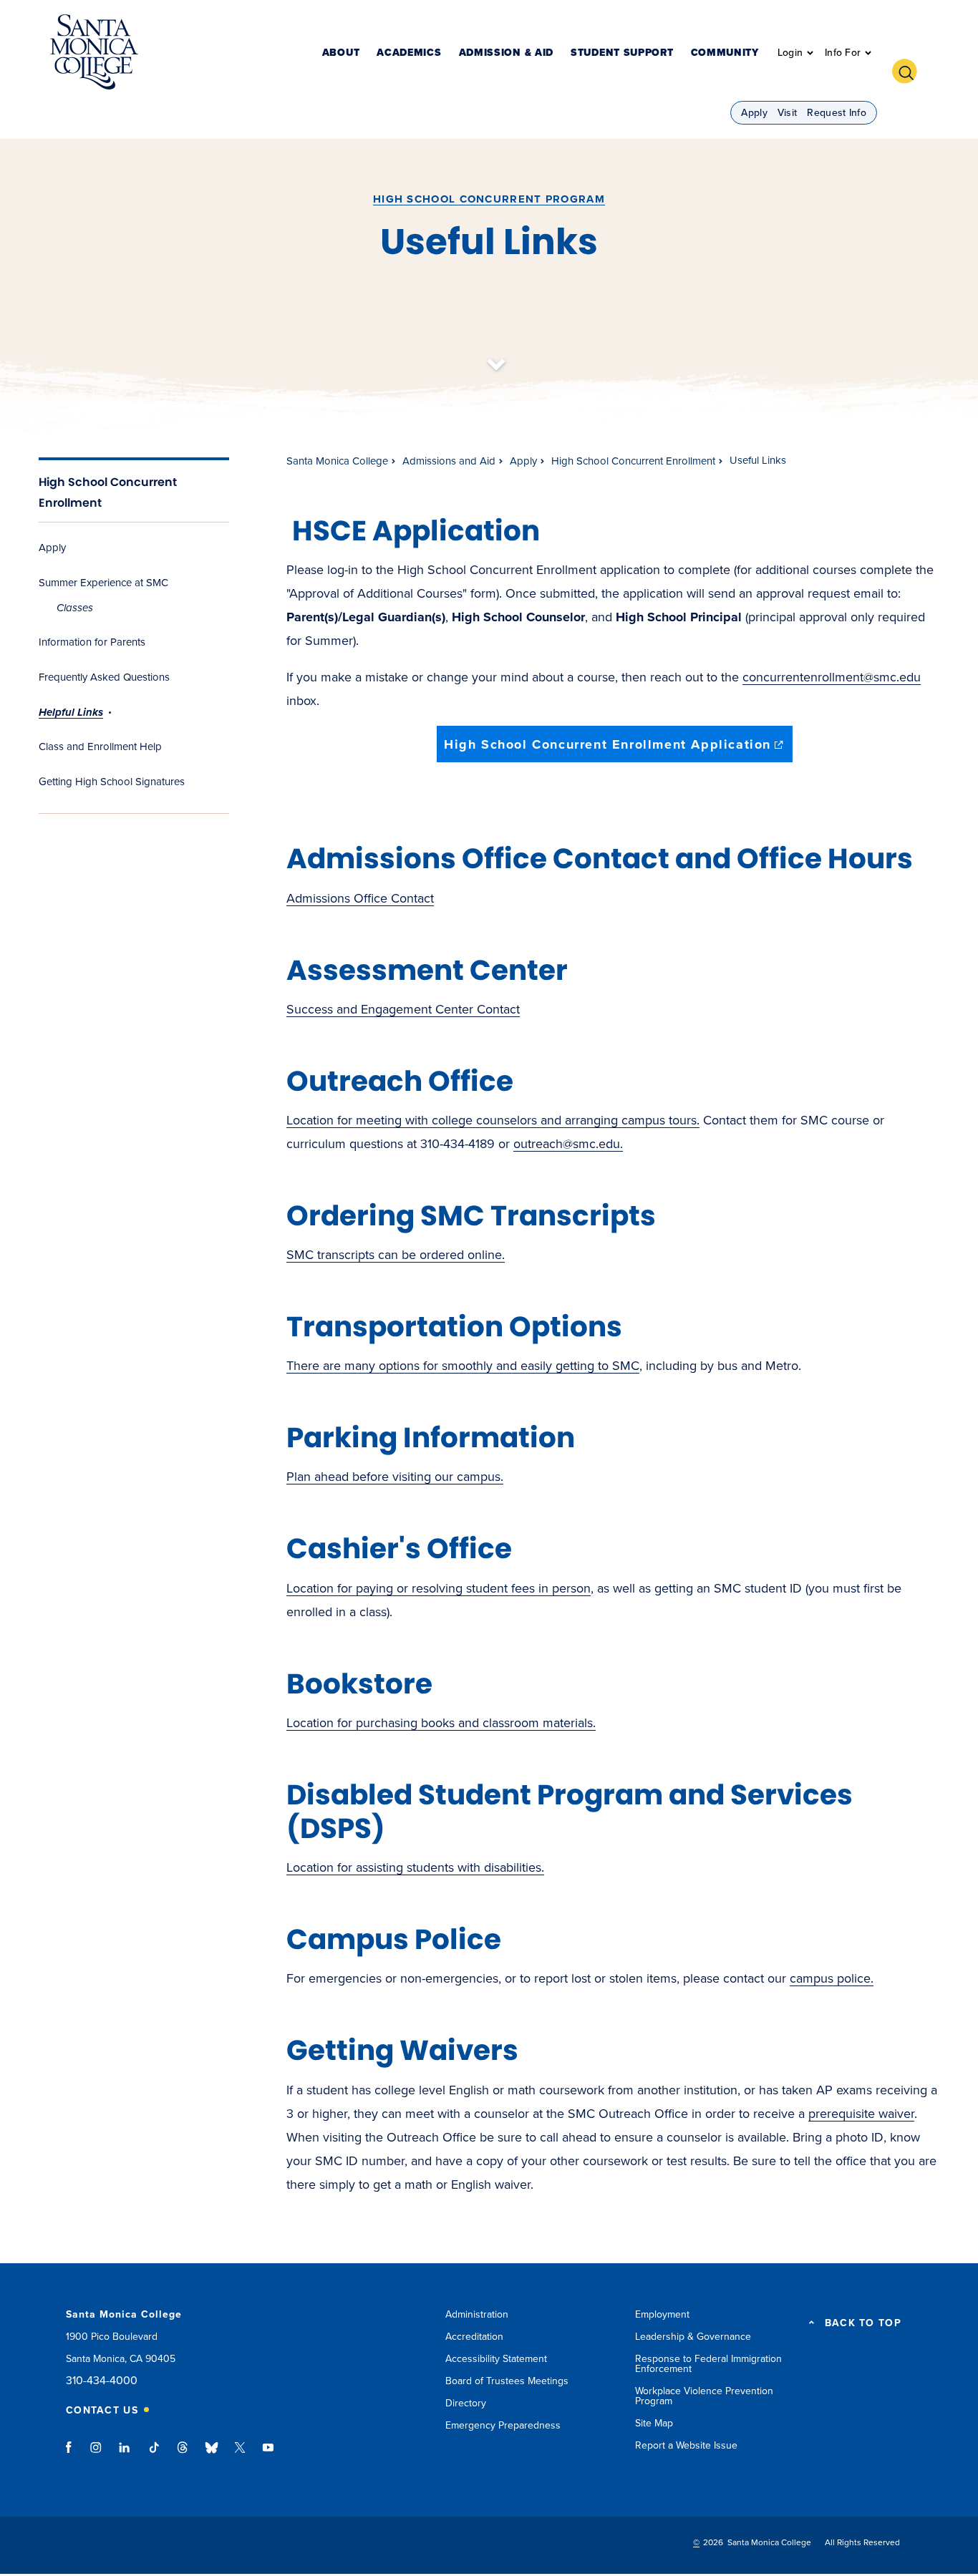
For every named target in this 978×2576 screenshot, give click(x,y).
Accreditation (474, 2337)
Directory (466, 2403)
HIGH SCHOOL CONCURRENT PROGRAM (489, 199)
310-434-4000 (102, 2381)
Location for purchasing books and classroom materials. (441, 1723)
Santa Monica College (337, 461)
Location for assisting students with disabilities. (415, 1867)
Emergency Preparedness (503, 2425)
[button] (910, 69)
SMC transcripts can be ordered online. (396, 1255)
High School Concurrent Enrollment (633, 461)
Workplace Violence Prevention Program (704, 2396)
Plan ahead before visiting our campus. (395, 1477)
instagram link (97, 2454)
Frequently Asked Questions (104, 677)
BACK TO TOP (863, 2323)
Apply (754, 113)
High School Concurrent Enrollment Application (618, 749)
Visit (788, 113)
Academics (409, 53)
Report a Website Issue (686, 2445)
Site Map (654, 2423)
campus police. (832, 1978)
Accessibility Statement (496, 2359)
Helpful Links (71, 712)
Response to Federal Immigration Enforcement (708, 2364)
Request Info (837, 113)
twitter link (240, 2454)
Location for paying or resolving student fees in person (439, 1588)
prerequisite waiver (861, 2114)
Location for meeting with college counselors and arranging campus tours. (493, 1120)
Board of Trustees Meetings (507, 2381)
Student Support (622, 53)
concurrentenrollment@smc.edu (832, 677)
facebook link (73, 2454)
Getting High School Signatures (112, 782)
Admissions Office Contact (360, 898)
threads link (183, 2454)
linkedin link (125, 2454)
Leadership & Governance (693, 2337)
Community (725, 53)
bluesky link (212, 2454)
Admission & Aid (507, 53)
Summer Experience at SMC (103, 583)
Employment (662, 2314)
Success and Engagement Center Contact (403, 1009)
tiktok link (154, 2454)
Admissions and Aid (449, 461)
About (341, 53)
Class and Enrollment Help (100, 747)
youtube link (268, 2454)
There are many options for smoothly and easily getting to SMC (463, 1366)
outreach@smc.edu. (568, 1144)
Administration (477, 2314)
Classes (75, 608)
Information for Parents (92, 642)
